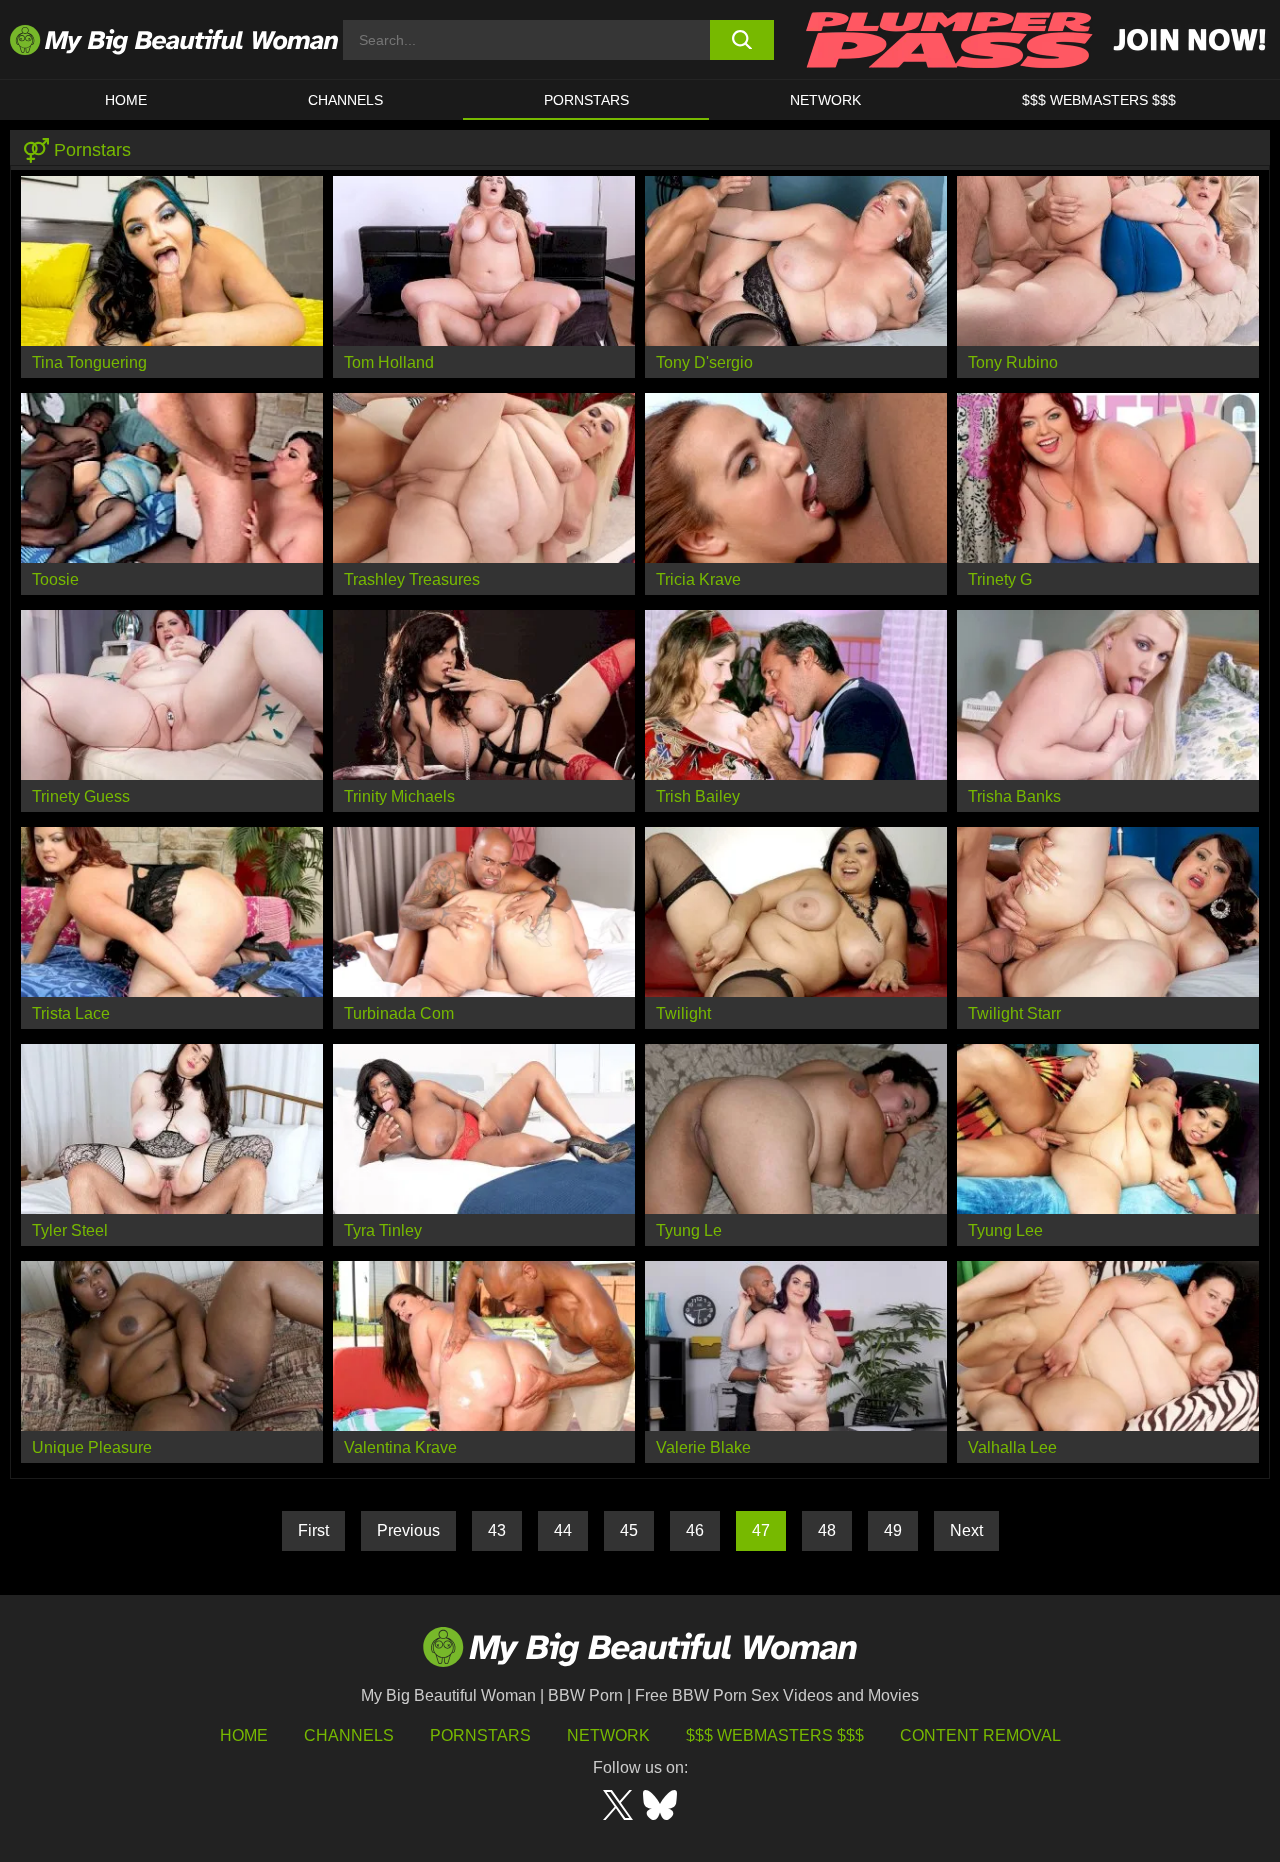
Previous (408, 1530)
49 (893, 1530)
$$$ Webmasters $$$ (775, 1735)
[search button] (742, 40)
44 (563, 1530)
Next (966, 1530)
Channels (349, 1735)
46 (695, 1530)
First (313, 1530)
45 (629, 1530)
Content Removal (980, 1735)
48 (827, 1530)
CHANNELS (345, 100)
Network (825, 100)
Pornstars (586, 100)
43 (497, 1530)
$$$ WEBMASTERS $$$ (1099, 100)
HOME (126, 100)
